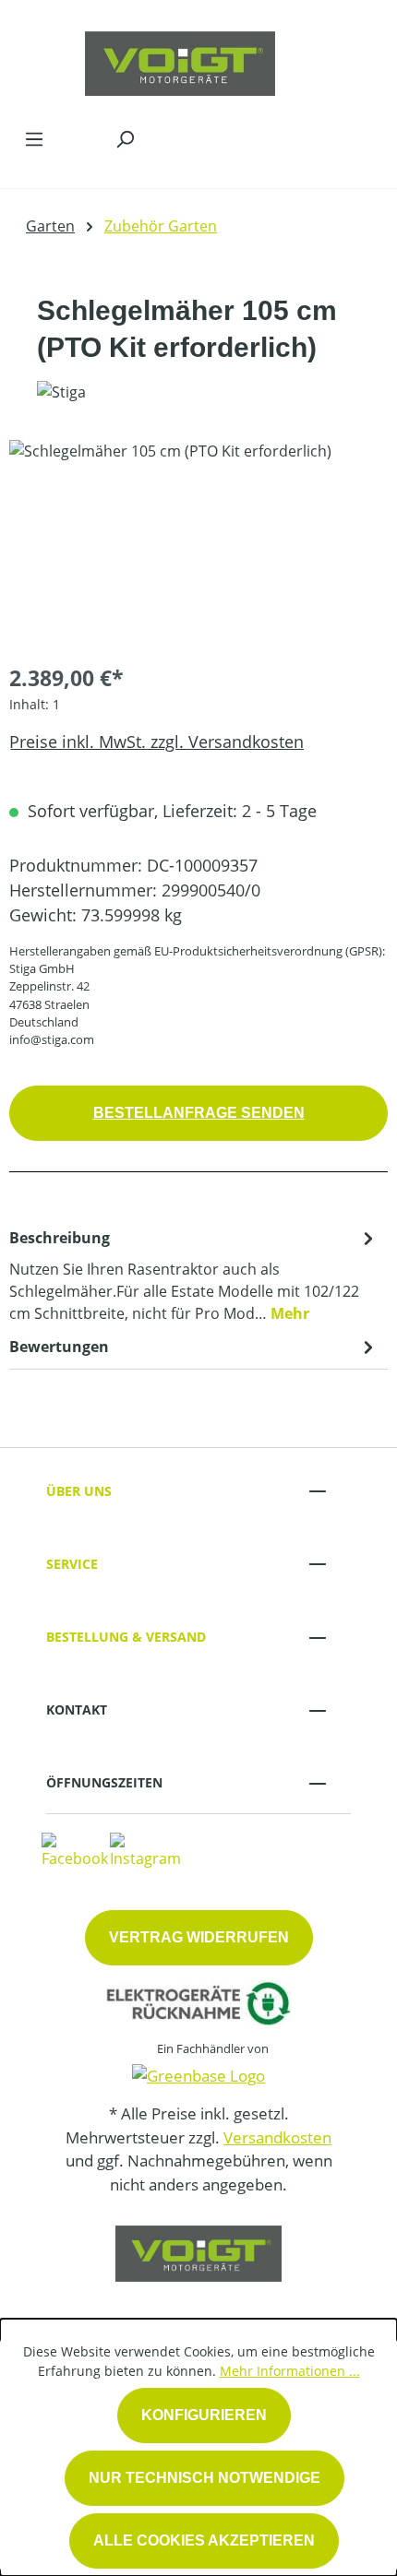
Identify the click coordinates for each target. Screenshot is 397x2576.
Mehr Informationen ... (290, 2371)
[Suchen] (125, 138)
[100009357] (198, 544)
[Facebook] (75, 1849)
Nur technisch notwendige (205, 2478)
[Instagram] (145, 1849)
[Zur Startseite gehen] (180, 59)
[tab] (194, 1275)
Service (72, 1564)
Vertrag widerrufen (199, 1937)
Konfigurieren (204, 2415)
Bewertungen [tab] (59, 1347)
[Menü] (34, 138)
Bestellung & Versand (126, 1637)
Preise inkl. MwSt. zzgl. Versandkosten (156, 742)
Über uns (79, 1491)
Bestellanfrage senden (199, 1113)
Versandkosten (277, 2137)
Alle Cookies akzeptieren (204, 2540)
